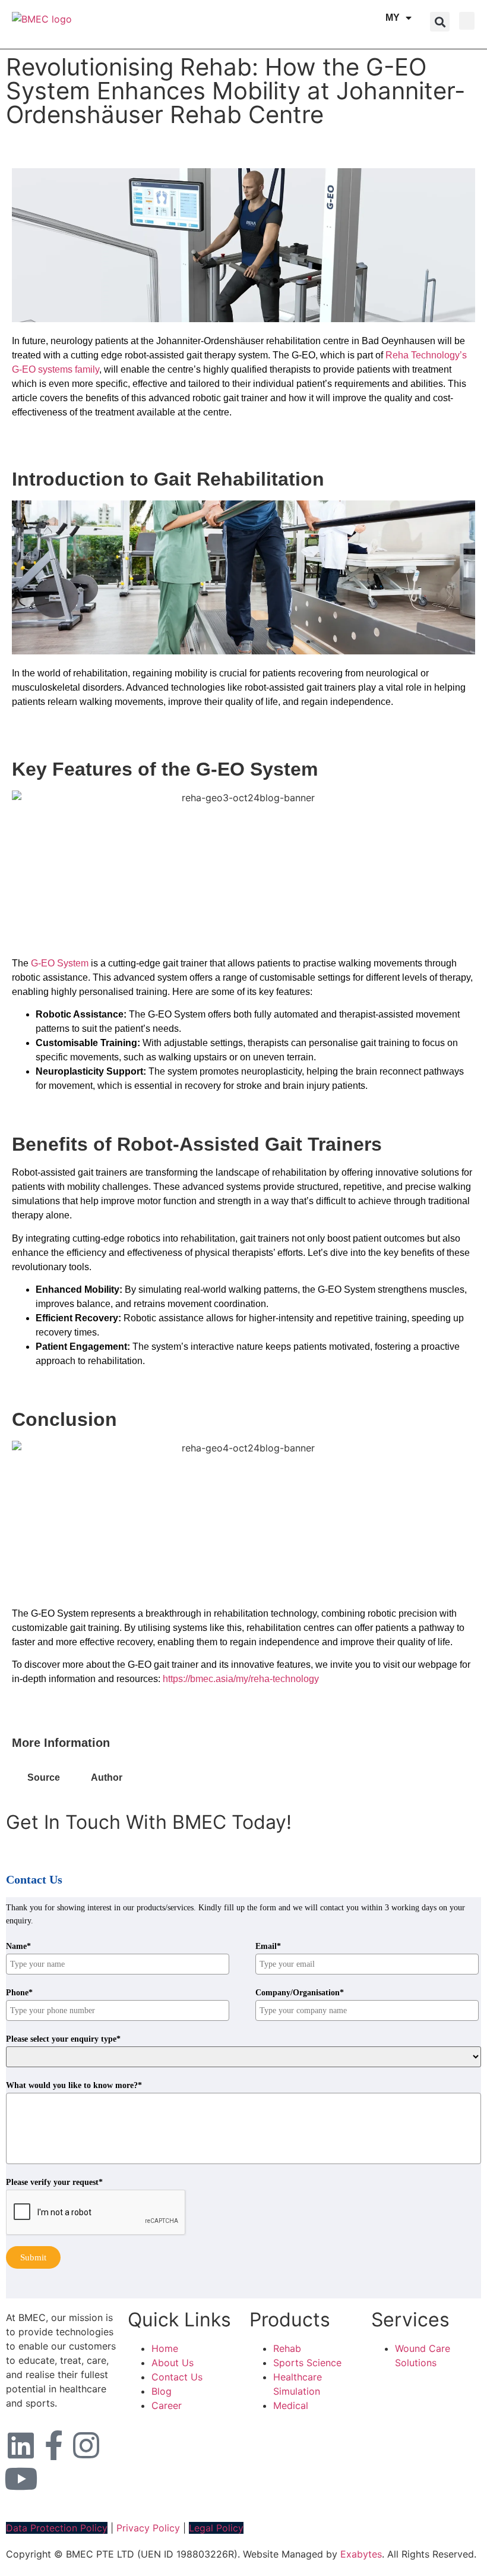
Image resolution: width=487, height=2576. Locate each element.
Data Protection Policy (57, 2528)
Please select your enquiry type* (63, 2039)
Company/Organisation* (300, 1993)
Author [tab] (107, 1777)
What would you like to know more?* (74, 2086)
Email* (268, 1947)
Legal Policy (216, 2528)
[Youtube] (21, 2479)
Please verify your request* (54, 2183)
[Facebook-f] (53, 2445)
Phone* (19, 1993)
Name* (18, 1947)
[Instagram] (86, 2445)
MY (393, 18)
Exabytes (361, 2554)
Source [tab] (44, 1777)
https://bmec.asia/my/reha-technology (241, 1679)
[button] (440, 22)
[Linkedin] (21, 2445)
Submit (33, 2257)
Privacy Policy (148, 2528)
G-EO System (60, 963)
